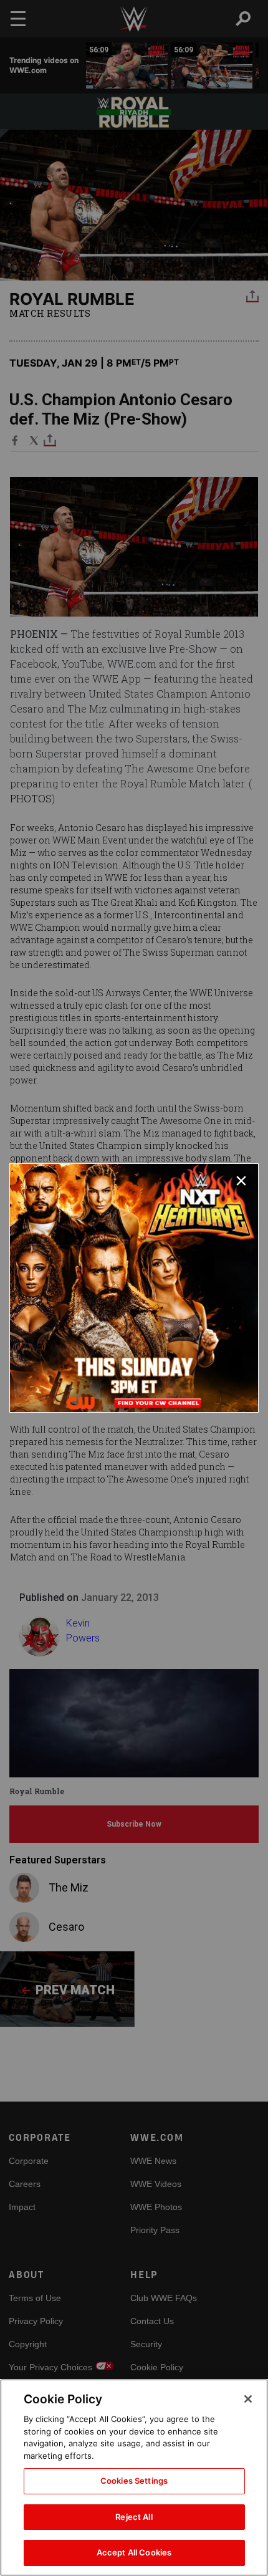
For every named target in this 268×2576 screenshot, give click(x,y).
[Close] (248, 2399)
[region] (134, 2477)
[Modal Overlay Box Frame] (134, 1288)
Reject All (134, 2517)
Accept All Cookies (134, 2552)
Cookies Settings (134, 2481)
